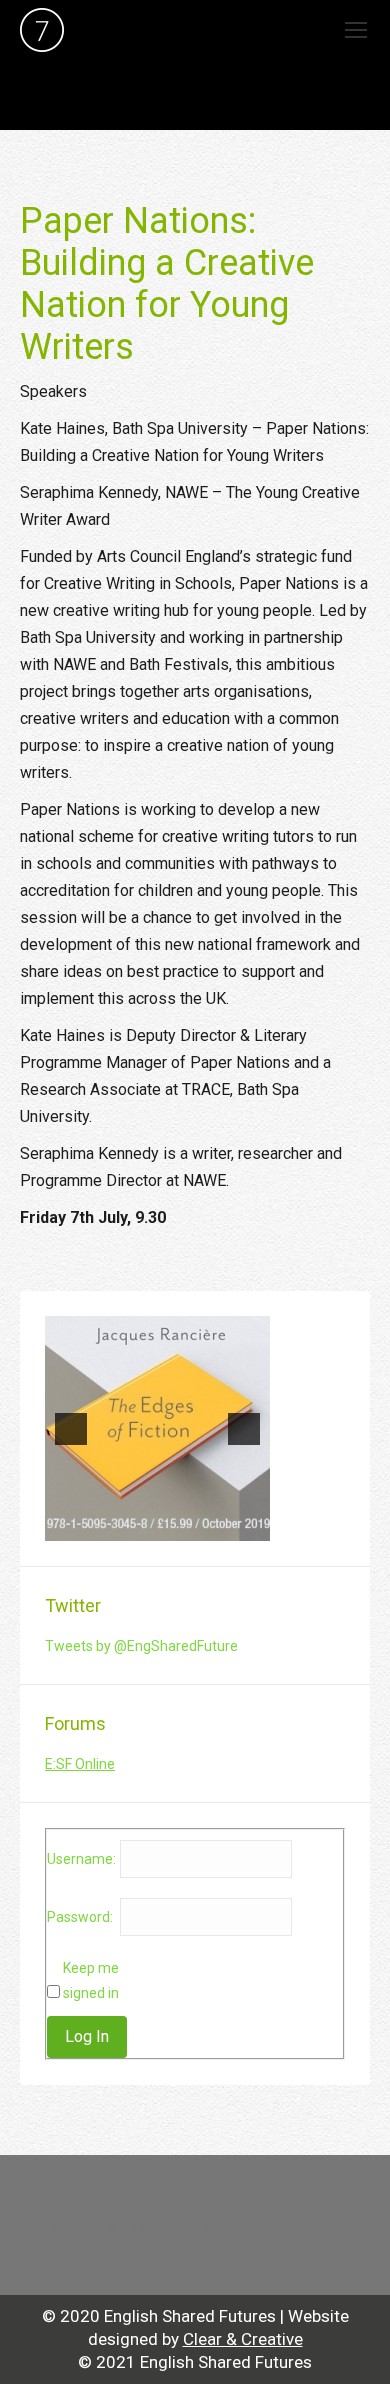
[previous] (71, 1429)
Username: (81, 1859)
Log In (87, 2036)
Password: (80, 1917)
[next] (244, 1429)
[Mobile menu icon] (356, 30)
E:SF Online (80, 1764)
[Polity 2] (157, 1428)
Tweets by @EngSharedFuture (141, 1646)
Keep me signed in (91, 1980)
